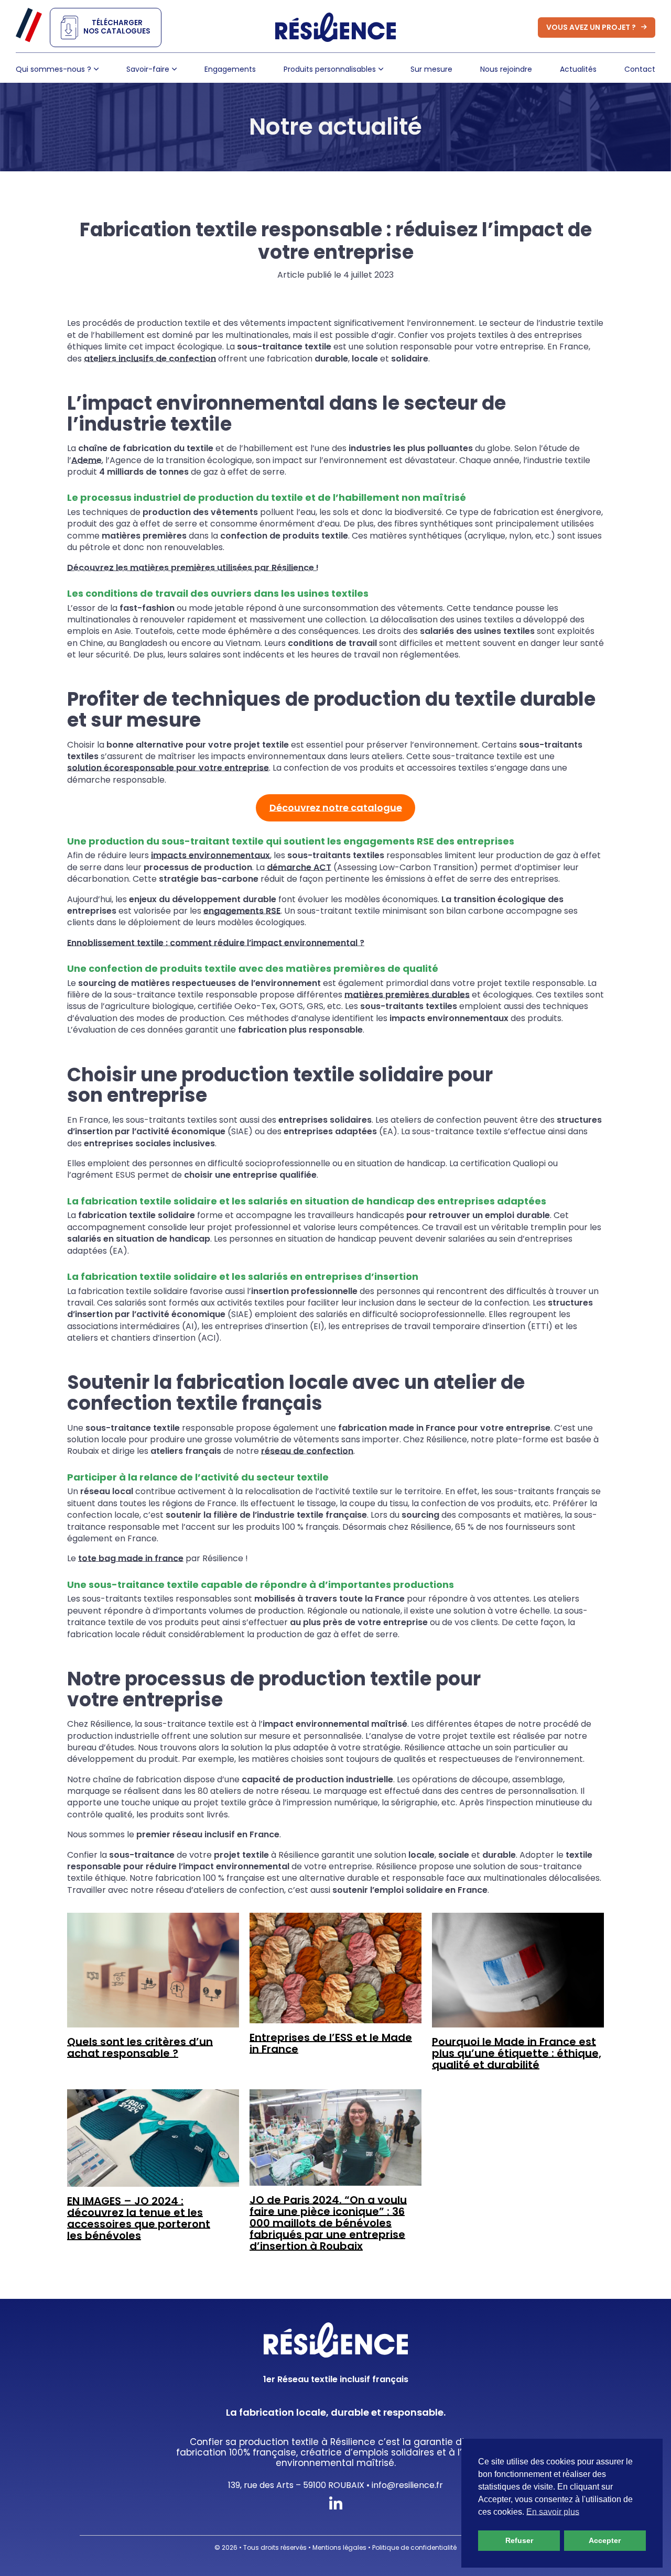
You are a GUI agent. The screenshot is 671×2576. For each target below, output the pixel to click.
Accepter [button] (605, 2540)
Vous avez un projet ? (591, 27)
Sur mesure (431, 69)
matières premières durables (407, 995)
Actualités (578, 69)
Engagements (230, 69)
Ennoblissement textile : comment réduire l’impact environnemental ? (216, 943)
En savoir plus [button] (553, 2512)
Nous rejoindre (506, 69)
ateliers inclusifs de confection (150, 359)
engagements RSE (242, 911)
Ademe (86, 460)
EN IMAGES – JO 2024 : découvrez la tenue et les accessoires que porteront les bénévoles (139, 2218)
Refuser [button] (519, 2540)
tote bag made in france (131, 1558)
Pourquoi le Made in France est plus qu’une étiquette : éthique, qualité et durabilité (517, 2053)
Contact (640, 69)
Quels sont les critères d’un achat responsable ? (140, 2047)
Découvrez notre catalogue (336, 808)
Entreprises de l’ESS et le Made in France (331, 2043)
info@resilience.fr (407, 2485)
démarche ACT (299, 867)
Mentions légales (339, 2547)
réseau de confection (307, 1451)
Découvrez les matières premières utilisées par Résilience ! (193, 568)
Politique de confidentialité (414, 2547)
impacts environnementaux (210, 855)
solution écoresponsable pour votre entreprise (168, 768)
